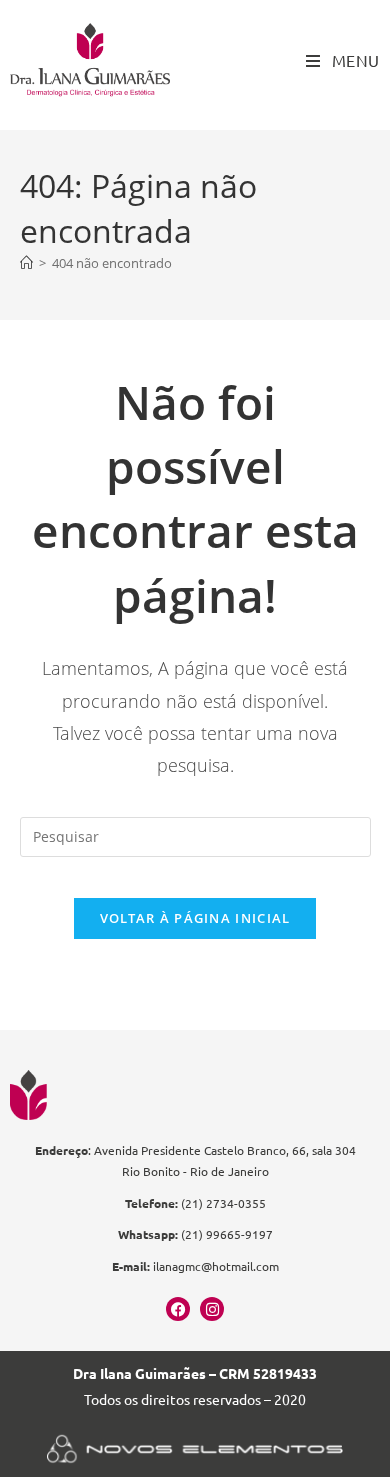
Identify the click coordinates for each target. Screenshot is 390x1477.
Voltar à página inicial (195, 918)
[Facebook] (178, 1309)
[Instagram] (212, 1309)
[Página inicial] (26, 263)
